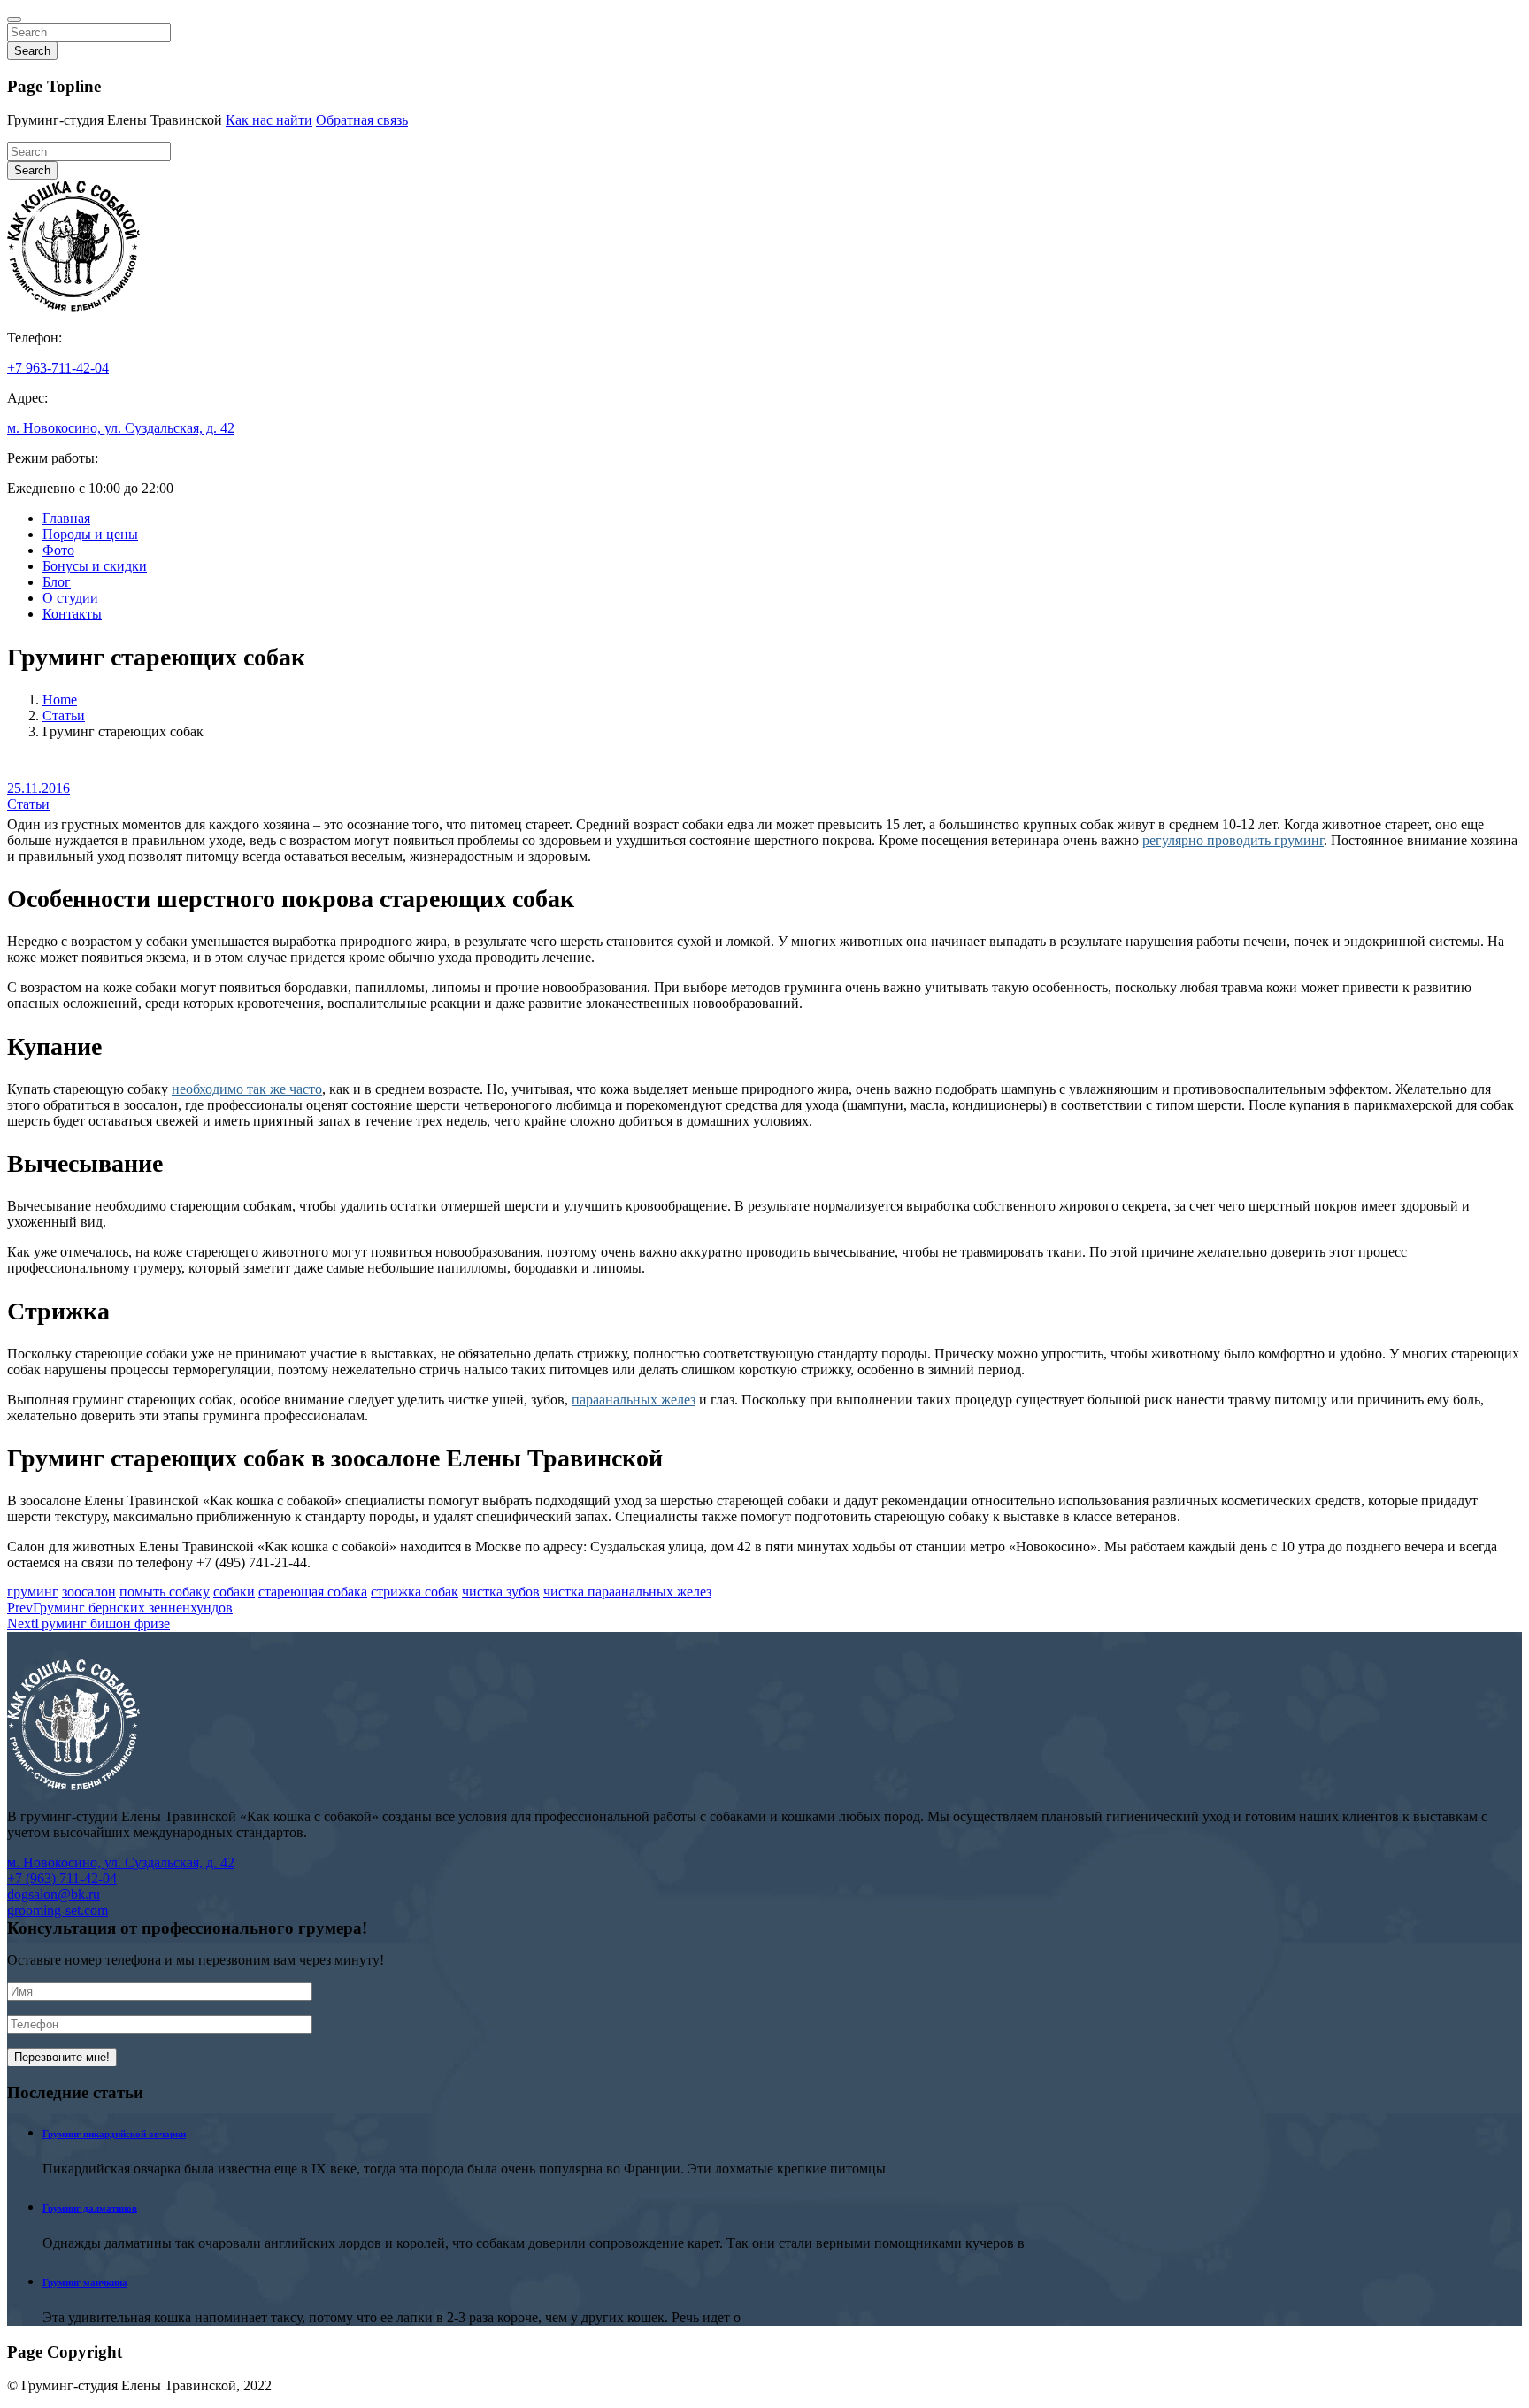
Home (60, 700)
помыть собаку (165, 1592)
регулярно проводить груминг (1233, 840)
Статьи (64, 715)
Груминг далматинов (90, 2208)
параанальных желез (634, 1400)
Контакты (72, 614)
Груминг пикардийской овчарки (114, 2134)
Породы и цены (90, 534)
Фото (58, 550)
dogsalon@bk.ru (54, 1894)
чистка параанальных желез (627, 1592)
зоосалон (89, 1592)
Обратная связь (362, 120)
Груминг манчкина (85, 2282)
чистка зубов (501, 1592)
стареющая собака (313, 1592)
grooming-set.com (58, 1910)
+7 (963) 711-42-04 (62, 1878)
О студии (70, 598)
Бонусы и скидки (95, 566)
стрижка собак (415, 1592)
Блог (57, 582)
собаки (234, 1592)
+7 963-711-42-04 (58, 368)
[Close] (14, 19)
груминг (33, 1592)
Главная (66, 518)
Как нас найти (269, 120)
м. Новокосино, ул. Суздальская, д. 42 (121, 428)
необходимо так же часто (247, 1089)
